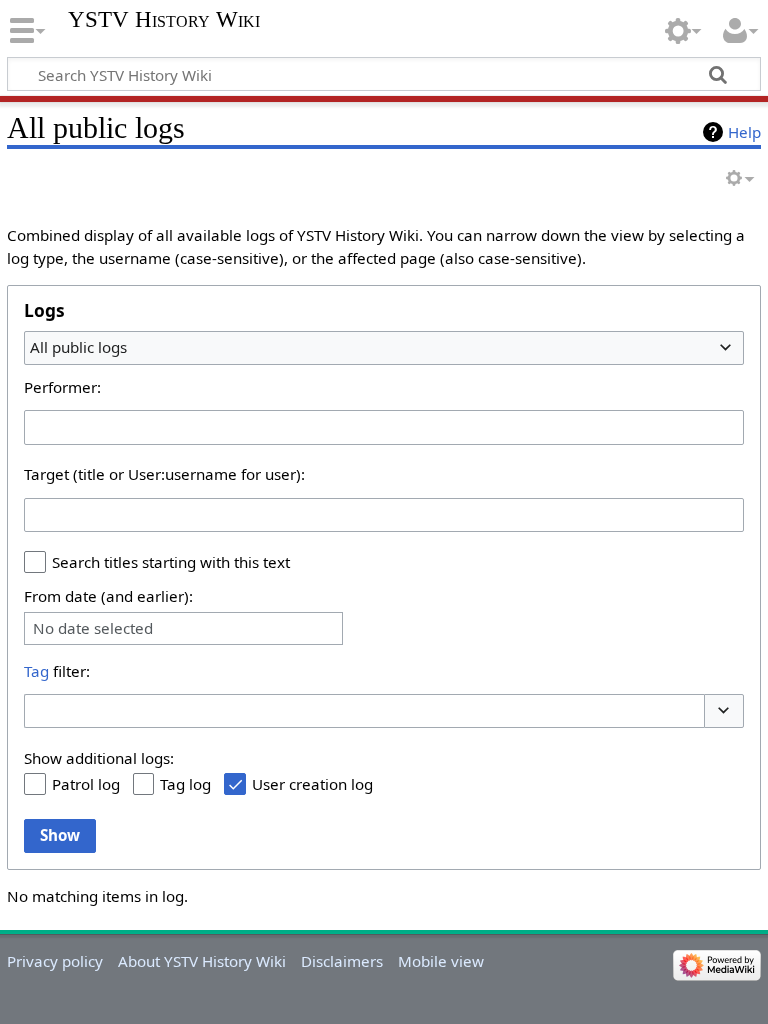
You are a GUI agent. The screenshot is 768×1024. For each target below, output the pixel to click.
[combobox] (384, 348)
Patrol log (86, 784)
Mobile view (441, 961)
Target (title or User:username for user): (164, 474)
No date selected (93, 628)
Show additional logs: (99, 758)
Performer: (62, 387)
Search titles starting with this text (171, 562)
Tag (36, 671)
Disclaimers (342, 961)
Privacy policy (55, 961)
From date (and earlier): (108, 596)
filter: (57, 671)
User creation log (312, 784)
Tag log (185, 784)
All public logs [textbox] (78, 347)
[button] (724, 711)
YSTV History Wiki (164, 20)
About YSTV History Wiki (202, 961)
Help (744, 132)
